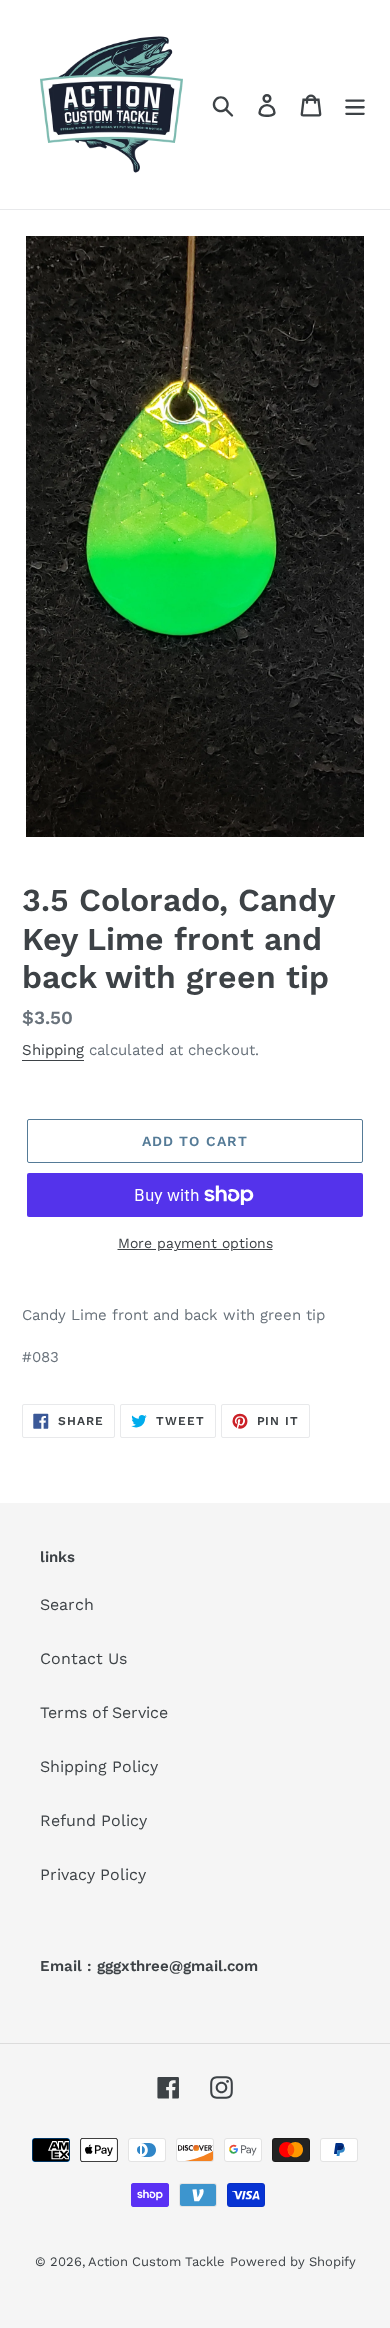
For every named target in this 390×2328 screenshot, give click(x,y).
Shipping (53, 1050)
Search (67, 1604)
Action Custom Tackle (156, 2261)
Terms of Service (104, 1712)
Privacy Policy (93, 1874)
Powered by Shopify (293, 2261)
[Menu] (355, 104)
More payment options (195, 1243)
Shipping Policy (99, 1766)
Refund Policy (93, 1820)
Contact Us (83, 1658)
